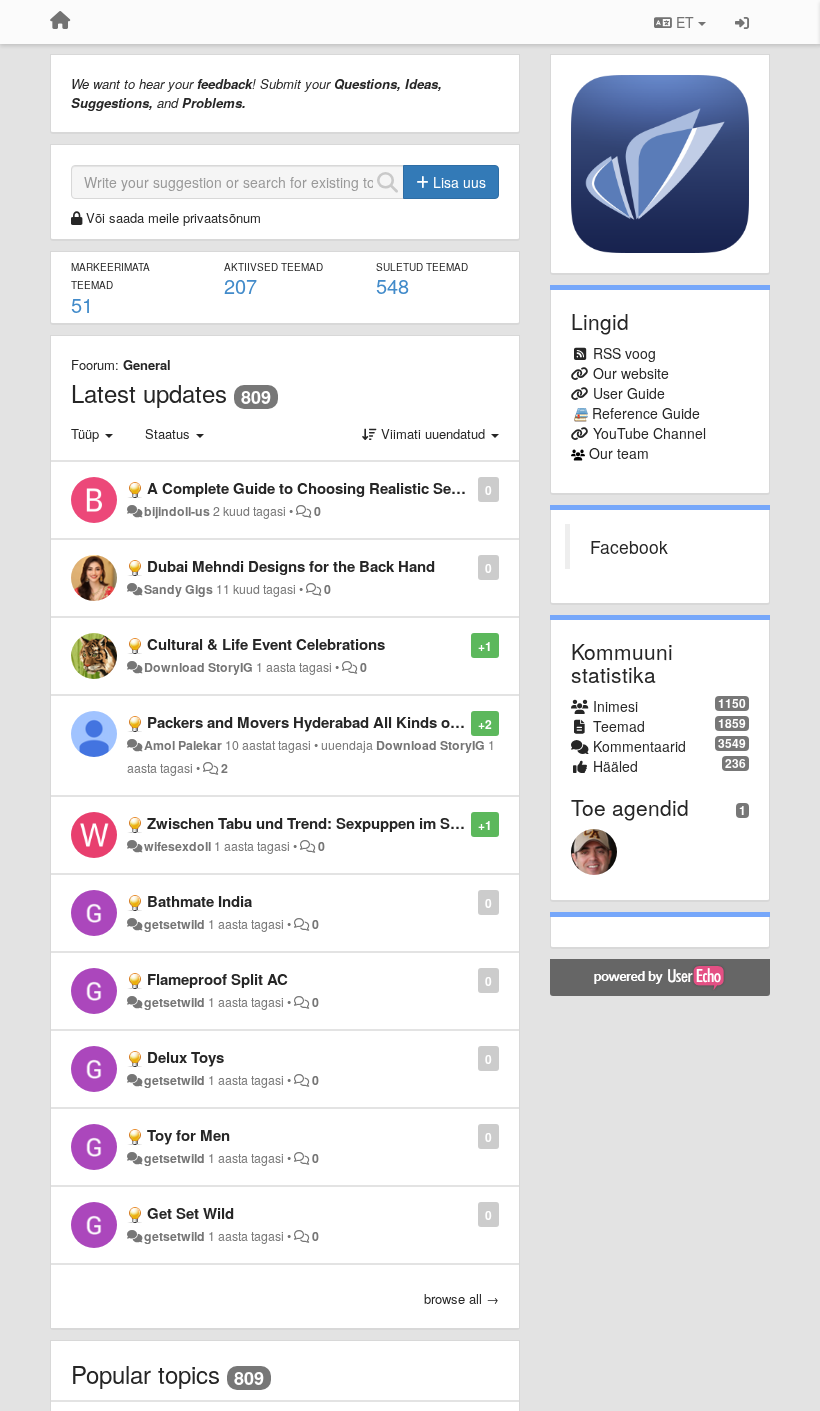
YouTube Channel (649, 433)
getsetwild (174, 924)
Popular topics (145, 1373)
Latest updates (149, 392)
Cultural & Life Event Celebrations (266, 644)
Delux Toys (185, 1057)
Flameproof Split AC (217, 979)
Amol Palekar (183, 745)
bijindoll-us (177, 511)
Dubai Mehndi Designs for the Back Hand (291, 566)
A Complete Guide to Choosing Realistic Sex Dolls (323, 488)
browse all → (461, 1298)
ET (685, 22)
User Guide (629, 393)
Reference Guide (646, 413)
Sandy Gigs (178, 589)
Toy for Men (188, 1135)
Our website (631, 373)
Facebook (629, 546)
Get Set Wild (190, 1213)
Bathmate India (199, 901)
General (147, 364)
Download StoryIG (198, 667)
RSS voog (624, 353)
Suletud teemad (422, 267)
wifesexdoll (177, 846)
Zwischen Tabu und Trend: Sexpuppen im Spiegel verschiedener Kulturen (403, 823)
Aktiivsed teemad (273, 267)
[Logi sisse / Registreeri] (742, 22)
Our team (619, 453)
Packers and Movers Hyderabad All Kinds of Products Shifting (364, 722)
